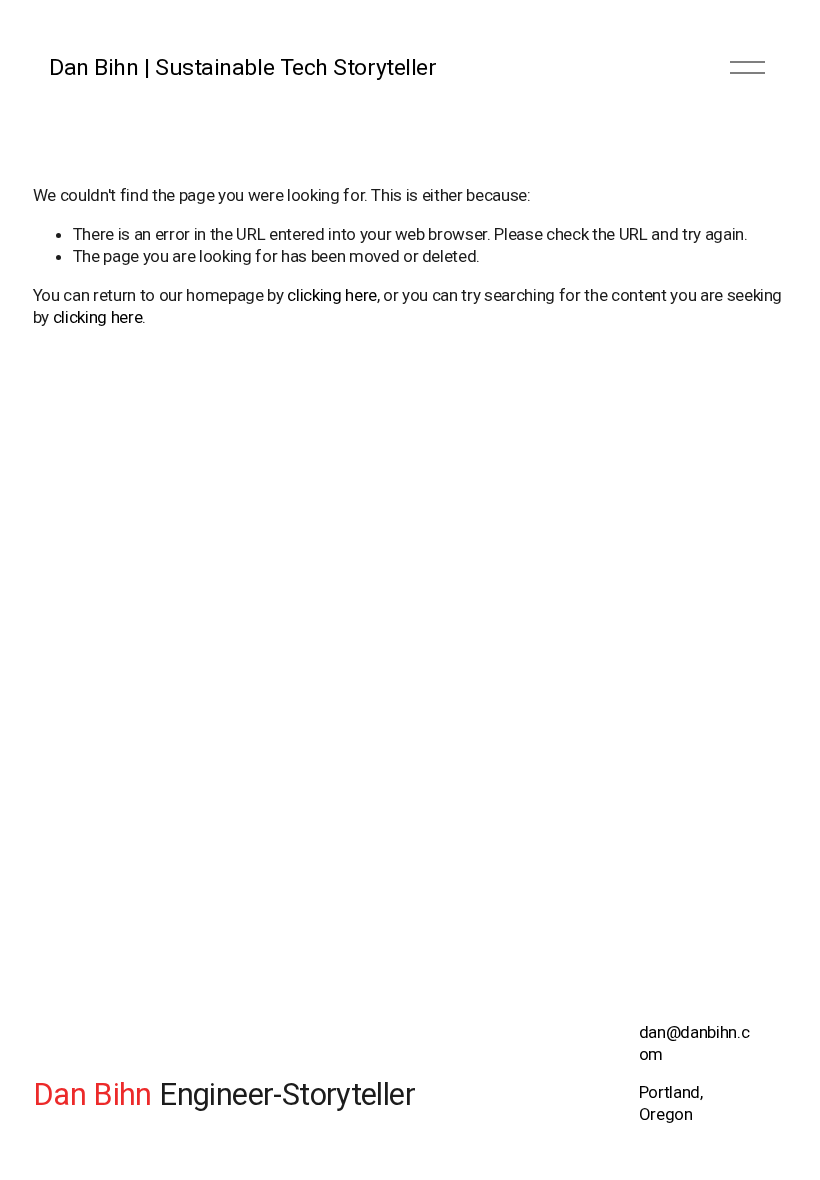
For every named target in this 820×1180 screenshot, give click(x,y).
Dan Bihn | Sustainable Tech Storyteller (242, 67)
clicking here (332, 295)
